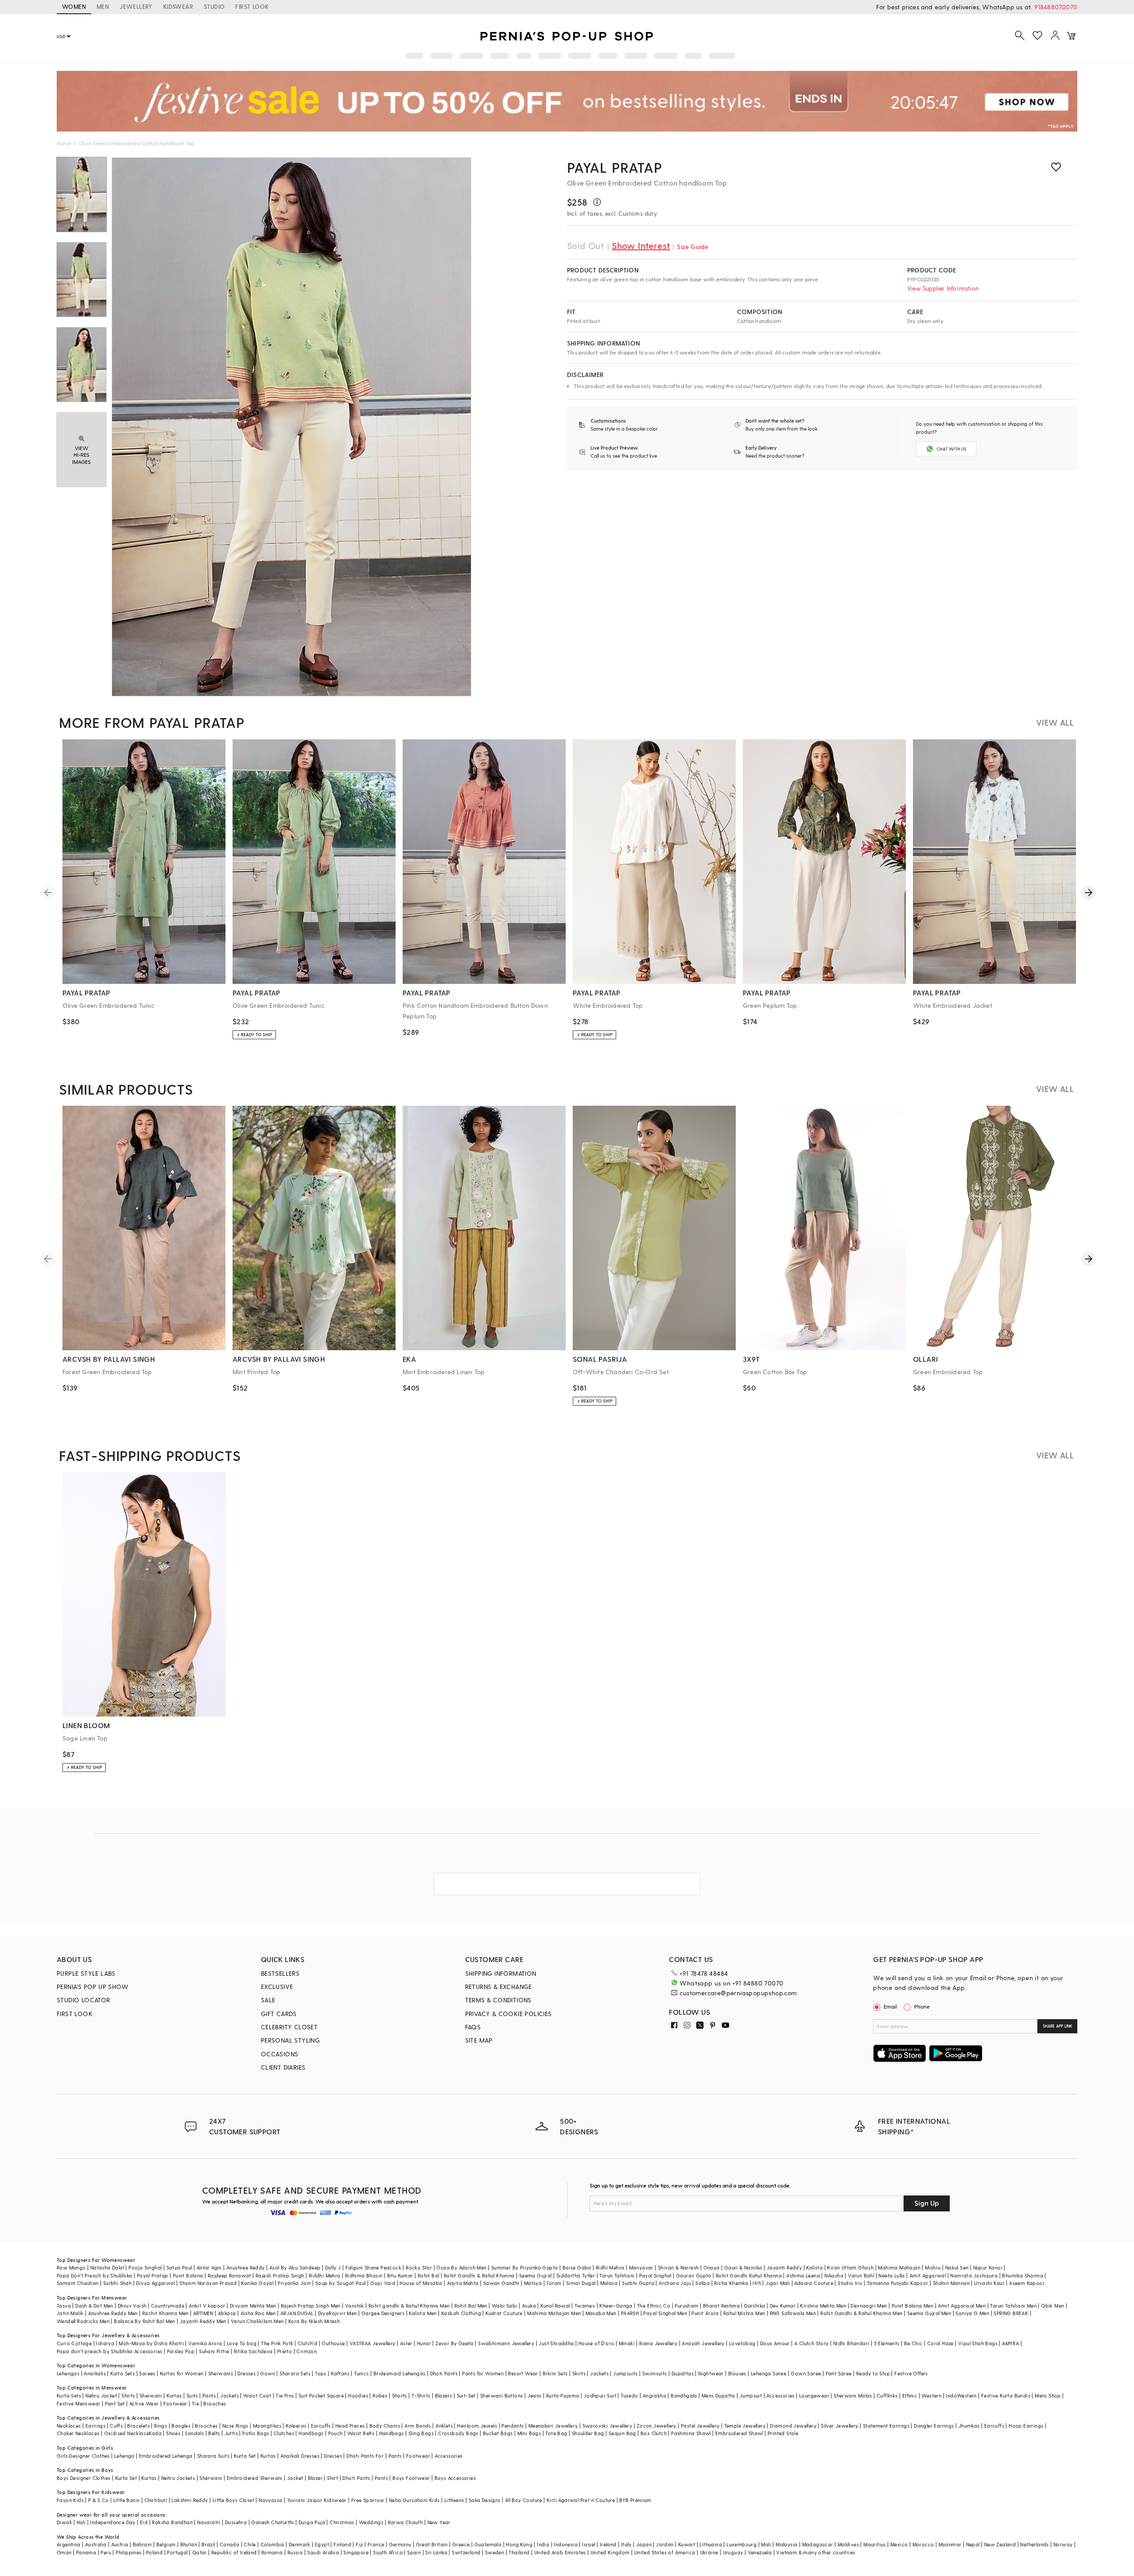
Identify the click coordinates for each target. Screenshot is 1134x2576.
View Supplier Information (943, 288)
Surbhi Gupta (638, 2283)
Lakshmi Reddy (190, 2500)
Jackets (599, 2373)
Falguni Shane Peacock (373, 2267)
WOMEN (74, 6)
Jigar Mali (778, 2283)
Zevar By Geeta (454, 2343)
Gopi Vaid (383, 2283)
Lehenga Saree (769, 2373)
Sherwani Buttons (501, 2395)
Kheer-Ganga (616, 2306)
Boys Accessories (455, 2478)
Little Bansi (127, 2500)
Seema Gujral (536, 2275)
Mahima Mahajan (899, 2267)
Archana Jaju (675, 2283)
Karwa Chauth (406, 2522)
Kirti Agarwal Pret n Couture (581, 2500)
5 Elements (887, 2343)
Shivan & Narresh (678, 2267)
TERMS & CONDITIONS (498, 2000)
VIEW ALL (1055, 722)
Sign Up (927, 2203)
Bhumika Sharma (1023, 2275)
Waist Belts (361, 2433)
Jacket (295, 2478)
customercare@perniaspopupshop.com (738, 1993)
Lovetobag (742, 2343)
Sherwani (151, 2395)
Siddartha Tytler (576, 2275)
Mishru (933, 2267)
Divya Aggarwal (155, 2283)
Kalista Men (423, 2313)
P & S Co (98, 2500)
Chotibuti (156, 2500)
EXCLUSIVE (277, 1987)
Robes (380, 2395)
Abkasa (227, 2313)
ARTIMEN (203, 2313)
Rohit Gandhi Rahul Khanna (749, 2275)
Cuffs (116, 2426)
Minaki (627, 2343)
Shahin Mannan (951, 2283)
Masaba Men (601, 2313)
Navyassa (270, 2500)
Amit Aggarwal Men (962, 2306)
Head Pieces (350, 2426)
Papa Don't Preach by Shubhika (95, 2275)
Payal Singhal (655, 2275)
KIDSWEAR (178, 6)
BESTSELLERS (280, 1973)
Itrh (757, 2283)
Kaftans (340, 2373)
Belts (214, 2433)
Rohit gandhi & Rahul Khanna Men (409, 2306)
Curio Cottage (74, 2343)
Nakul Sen (957, 2267)
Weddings (371, 2522)
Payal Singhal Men (665, 2313)
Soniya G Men (972, 2313)
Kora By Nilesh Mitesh (314, 2321)
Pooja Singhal (145, 2267)
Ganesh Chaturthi (272, 2522)
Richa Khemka (731, 2283)
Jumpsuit (751, 2395)
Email (890, 2006)
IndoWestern (961, 2395)
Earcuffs (321, 2426)
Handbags (311, 2433)
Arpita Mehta (463, 2283)
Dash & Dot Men (94, 2306)
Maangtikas (267, 2426)
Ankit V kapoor (207, 2306)
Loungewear (814, 2395)
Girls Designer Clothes (83, 2456)
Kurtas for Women (182, 2373)
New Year (439, 2522)
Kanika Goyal (257, 2283)
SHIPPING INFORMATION (501, 1973)
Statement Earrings (886, 2426)
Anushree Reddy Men (113, 2313)
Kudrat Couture (504, 2313)
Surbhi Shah (117, 2283)
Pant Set (115, 2403)
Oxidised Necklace (127, 2433)
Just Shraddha (556, 2343)
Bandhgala (684, 2395)
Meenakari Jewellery (553, 2426)
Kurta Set (245, 2456)
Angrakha (654, 2395)
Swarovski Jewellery (608, 2426)
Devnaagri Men (869, 2306)
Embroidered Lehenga (166, 2456)
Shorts (400, 2395)
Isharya (105, 2343)
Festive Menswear (78, 2403)
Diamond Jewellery (793, 2426)
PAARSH (630, 2313)
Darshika (755, 2306)
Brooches (215, 2403)
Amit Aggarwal (928, 2275)
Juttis (231, 2433)
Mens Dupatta (718, 2395)
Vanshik (355, 2306)
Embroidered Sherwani (255, 2478)
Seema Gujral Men (929, 2313)
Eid (144, 2522)
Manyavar (641, 2267)
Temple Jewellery (745, 2426)
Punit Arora (705, 2313)
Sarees (147, 2373)
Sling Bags (421, 2433)
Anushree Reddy (246, 2267)
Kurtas (174, 2395)
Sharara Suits (213, 2456)
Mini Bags (529, 2433)
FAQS (473, 2027)
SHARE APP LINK (1058, 2026)
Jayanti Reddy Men (203, 2321)
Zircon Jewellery (656, 2426)
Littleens (454, 2500)
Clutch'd (307, 2343)
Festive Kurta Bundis (1006, 2395)
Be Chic (913, 2343)
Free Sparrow (368, 2500)
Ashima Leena (803, 2275)
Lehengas (68, 2373)
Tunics (361, 2373)
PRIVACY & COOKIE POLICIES (509, 2014)
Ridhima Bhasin (364, 2275)
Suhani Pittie (214, 2351)
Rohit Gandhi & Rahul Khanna (479, 2275)
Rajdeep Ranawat (229, 2275)
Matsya (533, 2283)
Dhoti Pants (444, 2373)
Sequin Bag (622, 2433)
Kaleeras (296, 2426)
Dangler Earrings (934, 2426)
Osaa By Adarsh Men (461, 2267)
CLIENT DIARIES (283, 2067)
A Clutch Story (812, 2343)
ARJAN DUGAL (297, 2313)
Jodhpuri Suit (600, 2395)
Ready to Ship (873, 2373)
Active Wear (144, 2403)
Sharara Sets (295, 2373)
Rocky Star (419, 2267)
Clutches (284, 2433)
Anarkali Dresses (300, 2456)
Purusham (686, 2306)
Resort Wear (523, 2373)
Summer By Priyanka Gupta (525, 2267)
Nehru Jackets (178, 2478)
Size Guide (693, 247)
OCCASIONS (280, 2054)
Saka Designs (485, 2500)
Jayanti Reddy (784, 2267)
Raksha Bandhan (172, 2522)
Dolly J (333, 2267)
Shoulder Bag (588, 2433)
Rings (161, 2426)
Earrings (95, 2426)
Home (64, 143)
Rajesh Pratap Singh (280, 2275)
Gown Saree (806, 2373)
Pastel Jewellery (700, 2426)
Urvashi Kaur (989, 2283)
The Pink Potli (277, 2343)
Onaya (712, 2267)
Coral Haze (940, 2343)
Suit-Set (466, 2395)
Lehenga (124, 2456)
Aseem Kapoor (1027, 2283)
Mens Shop (1048, 2395)
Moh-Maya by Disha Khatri (151, 2343)
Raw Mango (71, 2267)
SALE (268, 2000)
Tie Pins (285, 2395)
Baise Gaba (577, 2267)
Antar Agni (209, 2267)
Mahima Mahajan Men (554, 2313)
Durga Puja (312, 2522)
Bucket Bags (498, 2433)
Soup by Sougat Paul (341, 2283)
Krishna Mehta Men (823, 2306)
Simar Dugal (581, 2283)
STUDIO (214, 6)
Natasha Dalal (107, 2267)
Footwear (175, 2403)
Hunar (424, 2343)
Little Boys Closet (233, 2500)
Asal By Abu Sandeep (295, 2267)
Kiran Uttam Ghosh (850, 2267)
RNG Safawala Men (793, 2313)
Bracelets (138, 2426)
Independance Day (113, 2522)
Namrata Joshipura (974, 2275)
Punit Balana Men (913, 2306)
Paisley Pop (181, 2351)
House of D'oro (596, 2343)
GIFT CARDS (279, 2014)
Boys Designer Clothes (83, 2478)
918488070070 (1056, 7)
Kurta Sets (122, 2373)
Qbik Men (1052, 2306)
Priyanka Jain (294, 2283)
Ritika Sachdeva (253, 2351)
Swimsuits (655, 2373)
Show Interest (641, 245)
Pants (209, 2395)
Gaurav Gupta (694, 2275)
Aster (406, 2343)
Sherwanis (221, 2373)
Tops (321, 2373)
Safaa (703, 2283)
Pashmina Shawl (691, 2433)
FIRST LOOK (252, 6)
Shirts (128, 2395)
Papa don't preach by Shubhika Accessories (109, 2351)
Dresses (247, 2373)
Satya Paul (179, 2267)
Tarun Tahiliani (617, 2275)
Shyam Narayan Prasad (208, 2283)
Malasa (609, 2283)
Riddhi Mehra (325, 2275)
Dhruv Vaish (132, 2306)
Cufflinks (887, 2395)
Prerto (285, 2351)
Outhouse (333, 2343)
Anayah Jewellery (703, 2343)
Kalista (814, 2267)
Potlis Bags (256, 2433)
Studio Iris (850, 2283)
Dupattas (683, 2373)
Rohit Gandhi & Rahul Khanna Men (861, 2313)
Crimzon (307, 2351)
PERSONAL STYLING (290, 2040)
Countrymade (168, 2306)
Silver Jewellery (839, 2426)
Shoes (173, 2433)
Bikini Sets (555, 2373)
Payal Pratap (615, 167)
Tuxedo (629, 2395)
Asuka (529, 2306)
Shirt (332, 2478)
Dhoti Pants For (365, 2456)
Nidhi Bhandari (851, 2343)
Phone (922, 2006)
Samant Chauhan (78, 2283)
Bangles (181, 2426)
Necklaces (69, 2426)
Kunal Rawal (555, 2306)
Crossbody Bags (458, 2433)
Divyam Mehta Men (253, 2306)
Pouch (336, 2433)
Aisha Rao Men (258, 2313)
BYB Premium (635, 2500)
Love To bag (242, 2343)
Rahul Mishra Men (744, 2313)
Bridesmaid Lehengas (400, 2373)
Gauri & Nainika (743, 2267)
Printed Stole (783, 2433)
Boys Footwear (411, 2478)
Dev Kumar (783, 2306)
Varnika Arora (205, 2343)
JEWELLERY (136, 6)
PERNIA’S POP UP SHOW (93, 1987)
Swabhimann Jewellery (506, 2343)
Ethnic (910, 2395)
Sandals (194, 2433)
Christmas (342, 2522)
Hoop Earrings (1026, 2426)
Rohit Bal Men (471, 2306)
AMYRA (1010, 2343)
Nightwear (711, 2373)
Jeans (535, 2395)
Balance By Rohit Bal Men (145, 2321)
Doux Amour (775, 2343)
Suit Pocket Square (321, 2395)
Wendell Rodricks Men (83, 2321)
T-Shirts (421, 2395)
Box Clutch (654, 2433)
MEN (103, 6)
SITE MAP (479, 2040)
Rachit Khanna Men (165, 2313)
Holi (81, 2522)
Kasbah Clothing (461, 2313)
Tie (195, 2403)
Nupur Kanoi (988, 2267)
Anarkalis (95, 2373)
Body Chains (385, 2426)
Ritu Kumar (400, 2275)
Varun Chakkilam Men (257, 2321)
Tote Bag (556, 2433)
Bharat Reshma (721, 2306)
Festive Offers (911, 2373)
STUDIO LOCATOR (83, 2000)
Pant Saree (839, 2373)
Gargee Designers (383, 2313)
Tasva (64, 2306)
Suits (192, 2395)
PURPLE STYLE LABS (86, 1973)
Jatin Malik (70, 2313)
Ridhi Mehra (610, 2267)
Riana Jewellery (658, 2343)
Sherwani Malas (853, 2395)
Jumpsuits (625, 2373)
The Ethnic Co (654, 2306)
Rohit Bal (429, 2275)
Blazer (315, 2478)
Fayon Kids (70, 2500)
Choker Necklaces (78, 2433)
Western (931, 2395)
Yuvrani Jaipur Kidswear (317, 2500)
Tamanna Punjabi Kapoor (898, 2283)
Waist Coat (257, 2395)
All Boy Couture (524, 2500)
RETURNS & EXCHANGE (499, 1987)
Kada (155, 2433)
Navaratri (209, 2522)
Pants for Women (483, 2373)
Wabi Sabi (505, 2306)
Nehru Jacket (101, 2395)
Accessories (780, 2395)
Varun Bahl (861, 2275)
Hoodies (358, 2395)
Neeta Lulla (891, 2275)
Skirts (579, 2373)
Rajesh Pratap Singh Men (311, 2306)
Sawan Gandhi (501, 2283)
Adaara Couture (814, 2283)
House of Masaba (421, 2283)
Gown (268, 2373)
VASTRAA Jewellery (373, 2343)
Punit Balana (188, 2275)
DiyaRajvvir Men (338, 2313)
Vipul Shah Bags (978, 2343)
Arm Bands (418, 2426)
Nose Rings (235, 2426)
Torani (554, 2283)
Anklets (444, 2426)
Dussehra (236, 2522)
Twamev (585, 2306)
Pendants (513, 2426)
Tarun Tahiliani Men (1013, 2306)
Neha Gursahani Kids (414, 2500)
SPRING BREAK (1011, 2313)
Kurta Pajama (563, 2395)
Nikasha (834, 2275)
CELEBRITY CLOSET (289, 2027)
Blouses (737, 2373)
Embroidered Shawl (739, 2433)
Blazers (444, 2395)
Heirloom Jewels (477, 2426)
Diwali (64, 2522)
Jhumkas (969, 2426)
